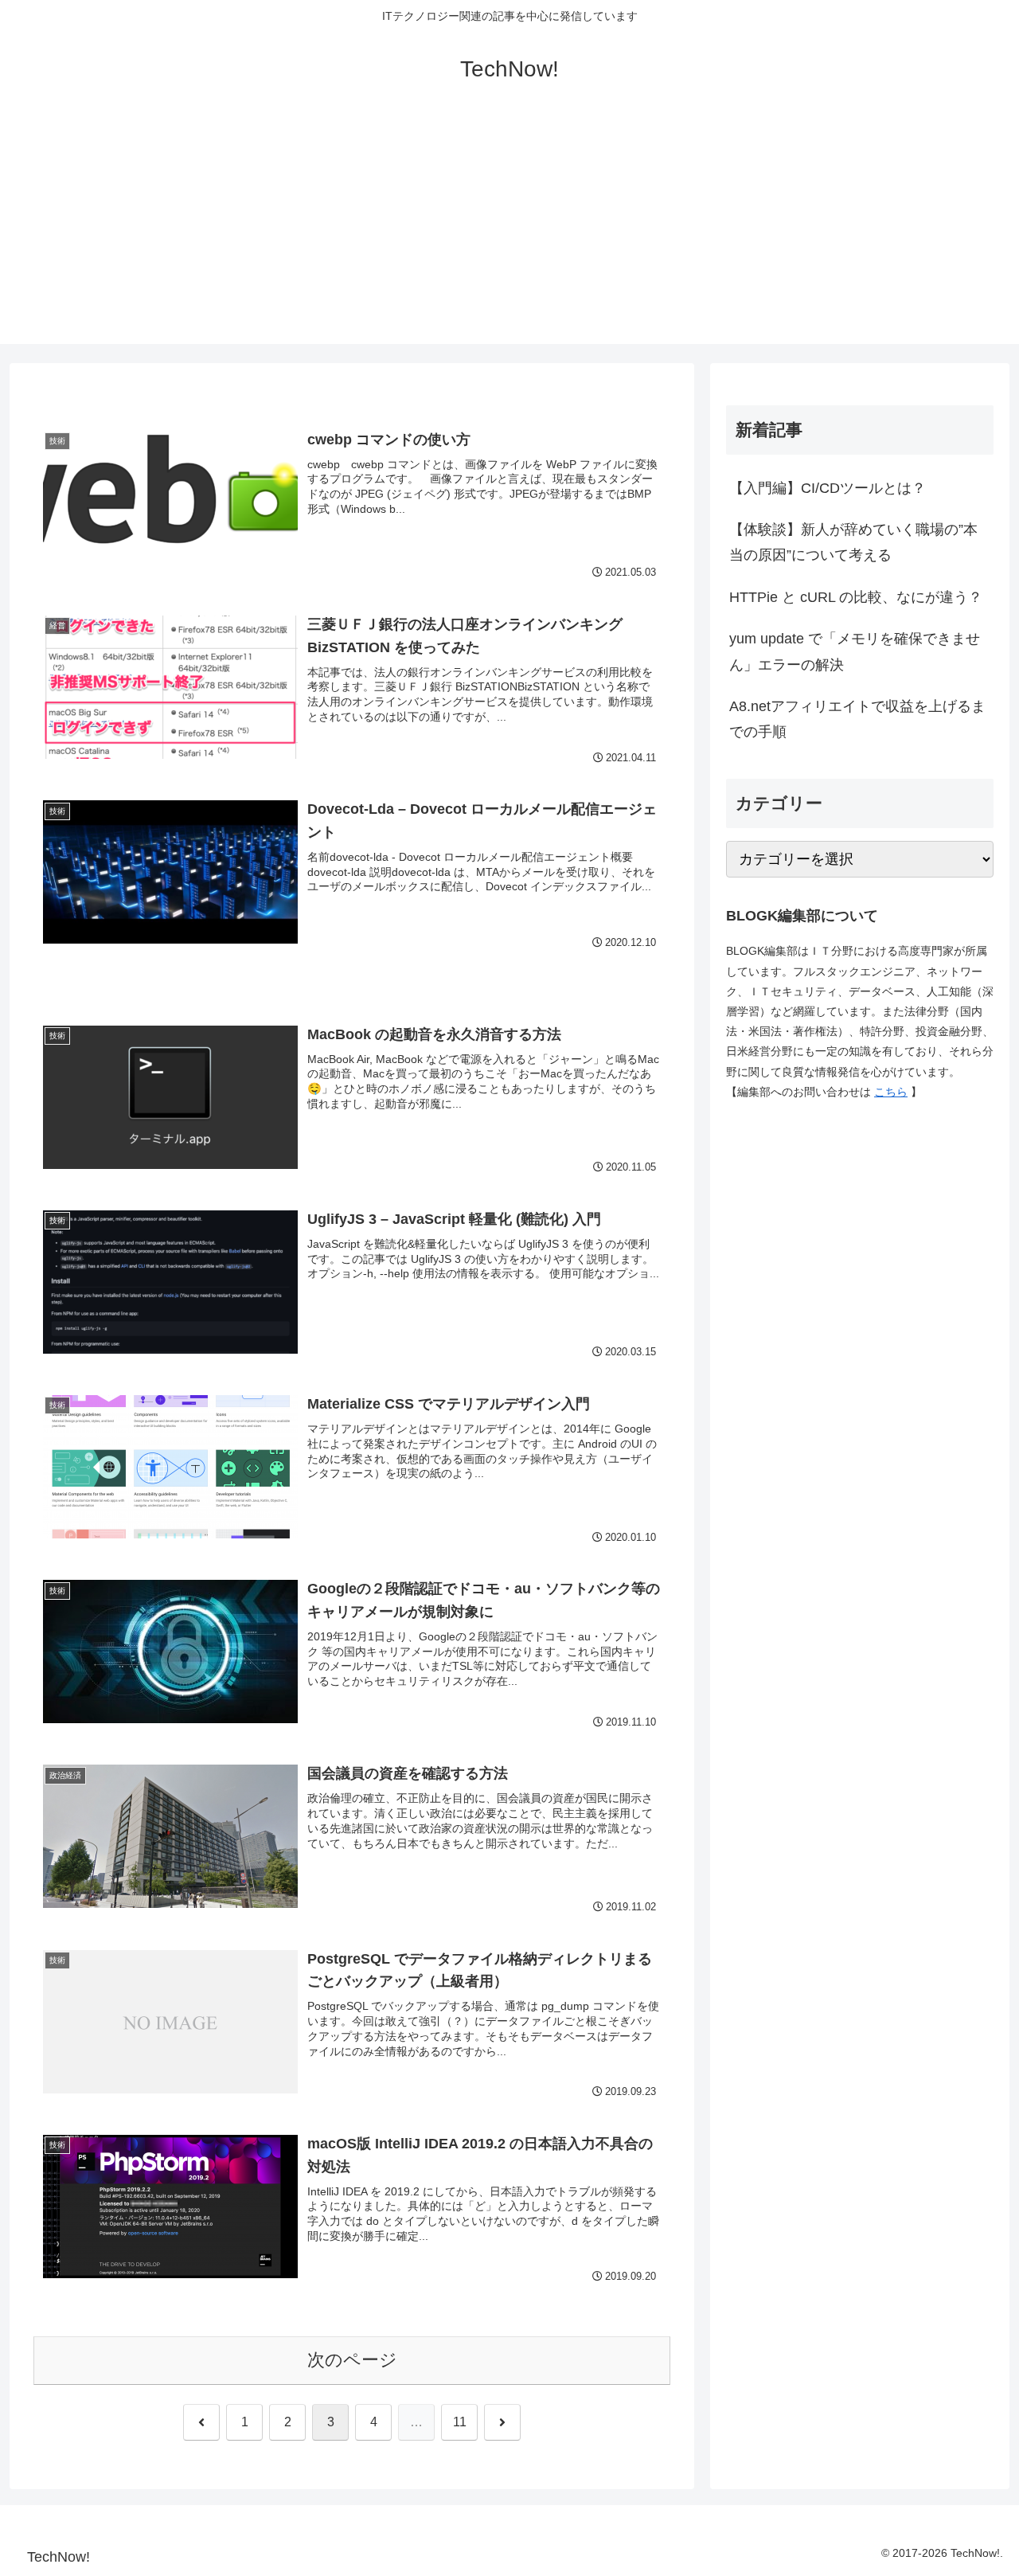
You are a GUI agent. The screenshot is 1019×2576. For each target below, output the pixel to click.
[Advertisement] (509, 233)
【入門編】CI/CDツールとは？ (828, 488)
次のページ (352, 2360)
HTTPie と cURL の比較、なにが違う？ (856, 597)
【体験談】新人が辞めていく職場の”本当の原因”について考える (853, 542)
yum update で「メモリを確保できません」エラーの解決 (855, 651)
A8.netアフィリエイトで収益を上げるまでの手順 (857, 719)
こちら (891, 1092)
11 (460, 2422)
